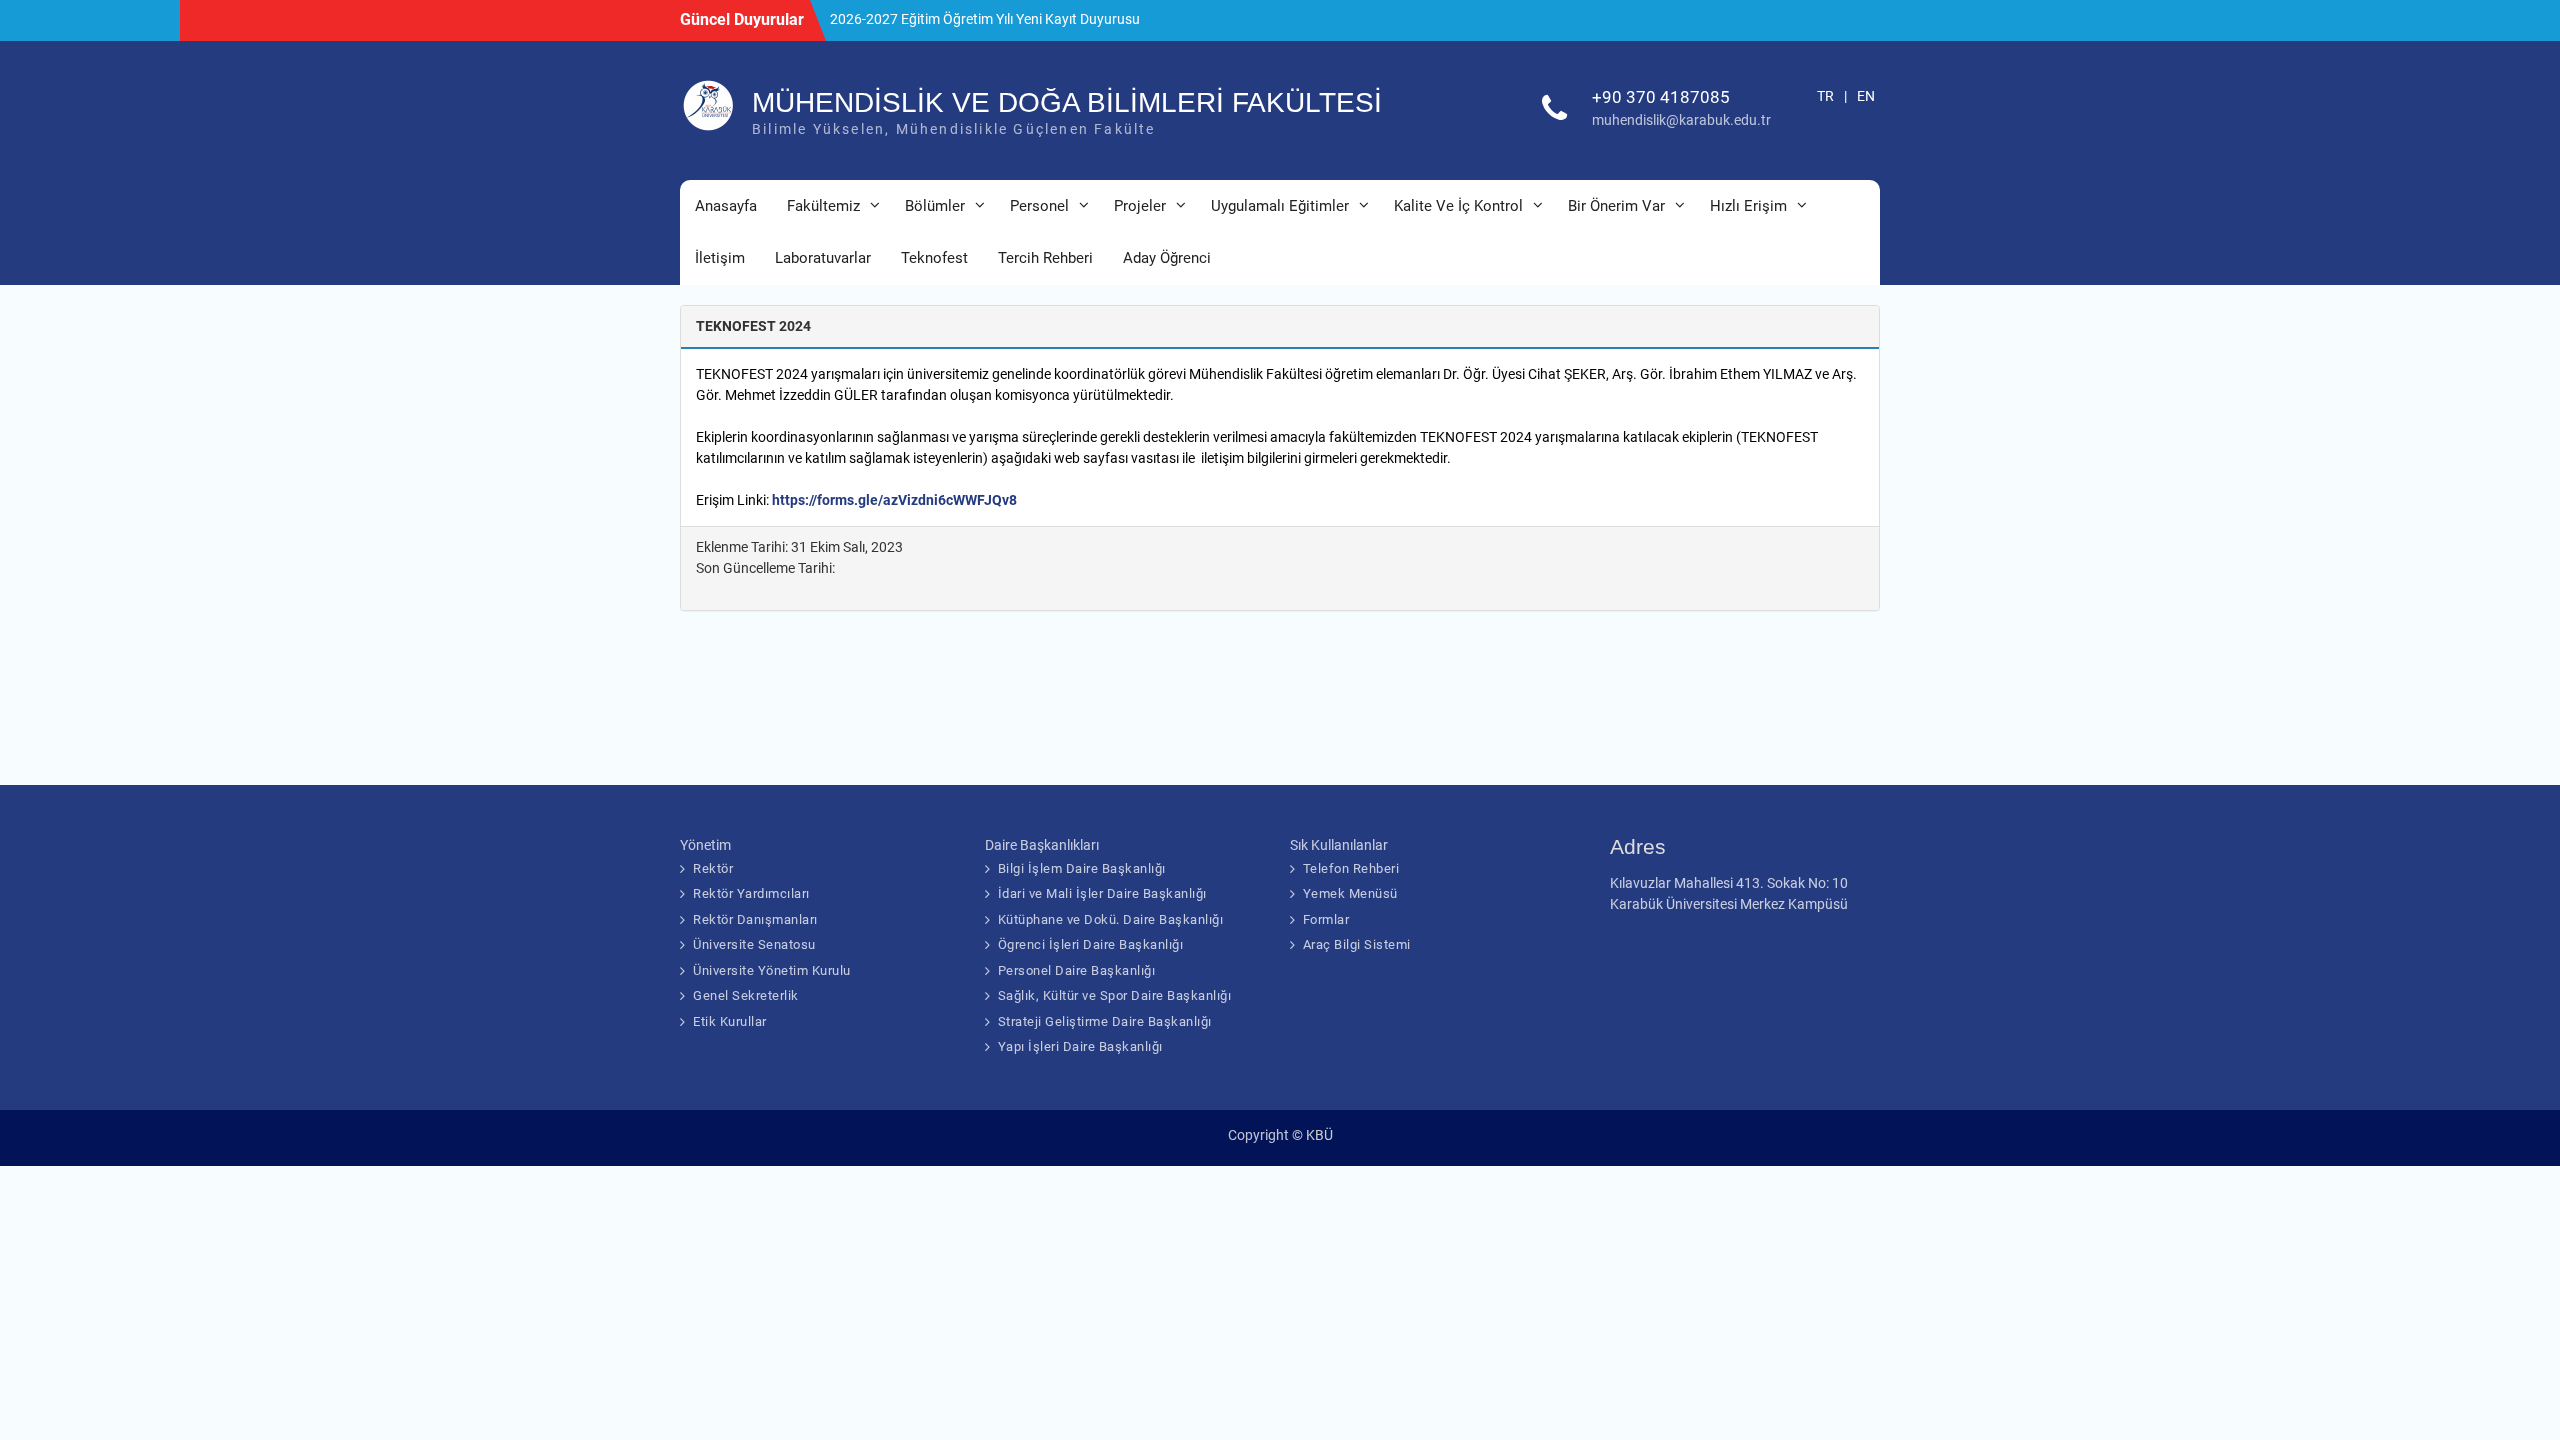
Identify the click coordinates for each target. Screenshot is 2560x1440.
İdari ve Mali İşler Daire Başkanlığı (1102, 893)
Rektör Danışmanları (755, 919)
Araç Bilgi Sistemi (1357, 944)
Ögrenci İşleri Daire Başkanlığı (1091, 944)
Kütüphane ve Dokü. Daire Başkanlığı (1111, 919)
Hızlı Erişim (1748, 206)
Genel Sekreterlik (746, 995)
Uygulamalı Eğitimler (1280, 206)
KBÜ (1319, 1135)
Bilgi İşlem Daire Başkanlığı (1082, 868)
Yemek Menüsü (1350, 893)
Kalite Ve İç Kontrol (1458, 206)
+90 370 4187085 (1661, 97)
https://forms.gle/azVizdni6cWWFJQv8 (894, 500)
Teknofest (934, 258)
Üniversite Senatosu (754, 944)
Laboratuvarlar (823, 258)
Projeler (1140, 206)
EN (1866, 96)
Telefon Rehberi (1351, 868)
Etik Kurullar (730, 1021)
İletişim (720, 258)
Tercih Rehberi (1045, 258)
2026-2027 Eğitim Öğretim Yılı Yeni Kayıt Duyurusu (985, 19)
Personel (1039, 206)
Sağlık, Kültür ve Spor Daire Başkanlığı (1115, 995)
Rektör (713, 868)
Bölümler (935, 206)
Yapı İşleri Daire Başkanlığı (1080, 1046)
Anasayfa (726, 206)
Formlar (1326, 919)
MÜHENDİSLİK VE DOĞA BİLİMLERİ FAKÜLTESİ (1067, 102)
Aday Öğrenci (1167, 258)
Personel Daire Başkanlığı (1077, 970)
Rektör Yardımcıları (751, 893)
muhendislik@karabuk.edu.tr (1681, 120)
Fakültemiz (823, 206)
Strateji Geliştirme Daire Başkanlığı (1105, 1021)
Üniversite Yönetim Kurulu (772, 970)
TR (1825, 96)
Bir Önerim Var (1616, 206)
